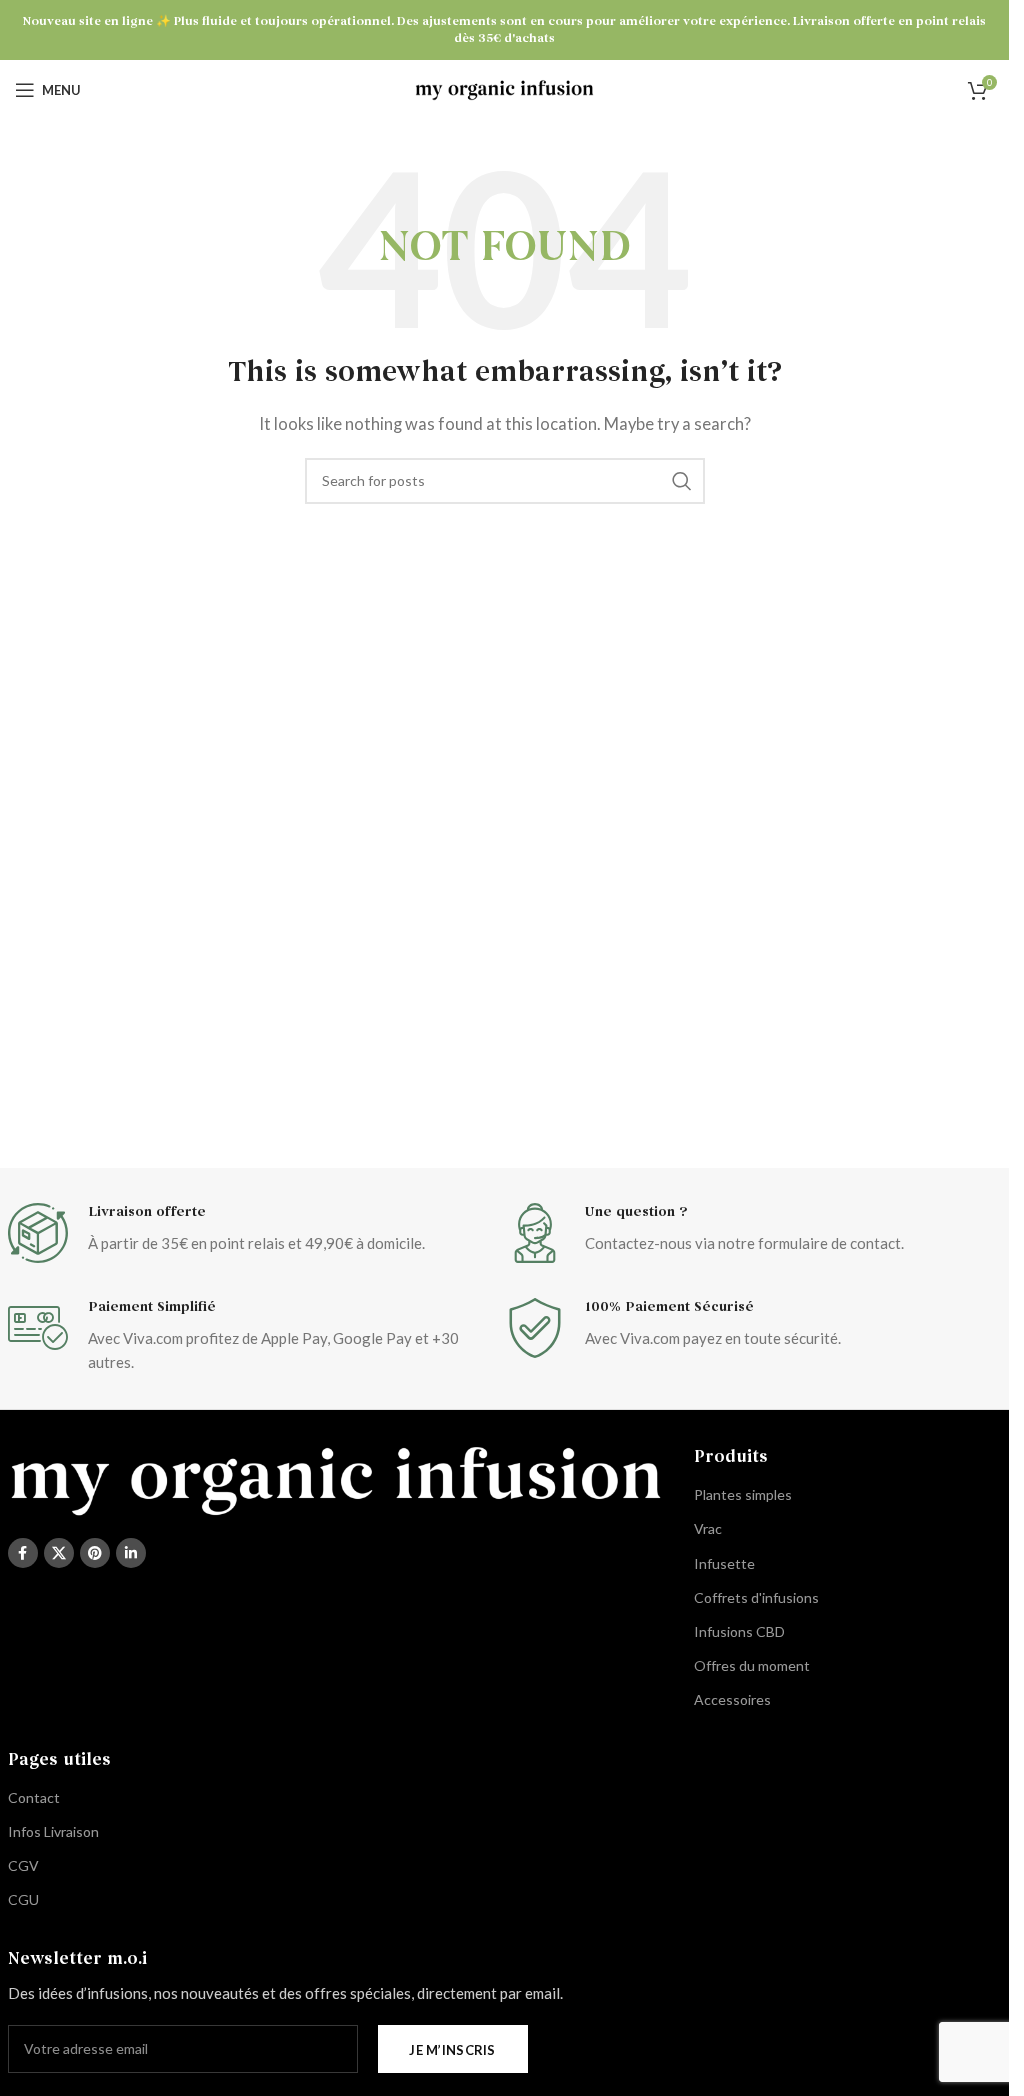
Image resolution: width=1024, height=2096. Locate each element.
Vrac (708, 1528)
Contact (34, 1797)
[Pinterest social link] (95, 1553)
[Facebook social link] (23, 1553)
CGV (23, 1865)
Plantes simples (743, 1494)
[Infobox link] (256, 1233)
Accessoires (732, 1699)
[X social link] (59, 1553)
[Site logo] (504, 88)
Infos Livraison (53, 1831)
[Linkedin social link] (131, 1553)
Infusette (724, 1563)
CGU (23, 1899)
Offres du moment (752, 1665)
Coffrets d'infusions (756, 1597)
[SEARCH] (682, 481)
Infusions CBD (739, 1631)
